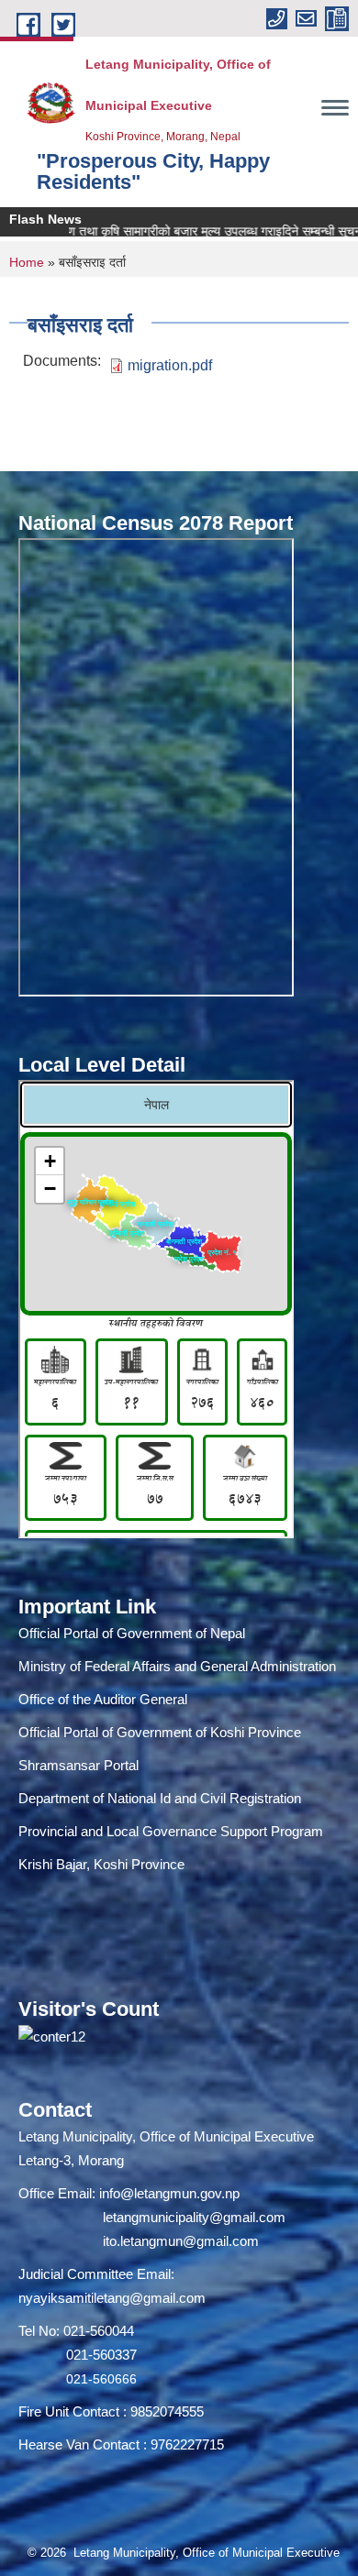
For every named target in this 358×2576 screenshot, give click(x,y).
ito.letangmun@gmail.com (181, 2241)
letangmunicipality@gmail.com (194, 2217)
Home (27, 262)
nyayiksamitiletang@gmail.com (112, 2298)
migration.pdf (170, 365)
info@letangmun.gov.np (169, 2193)
